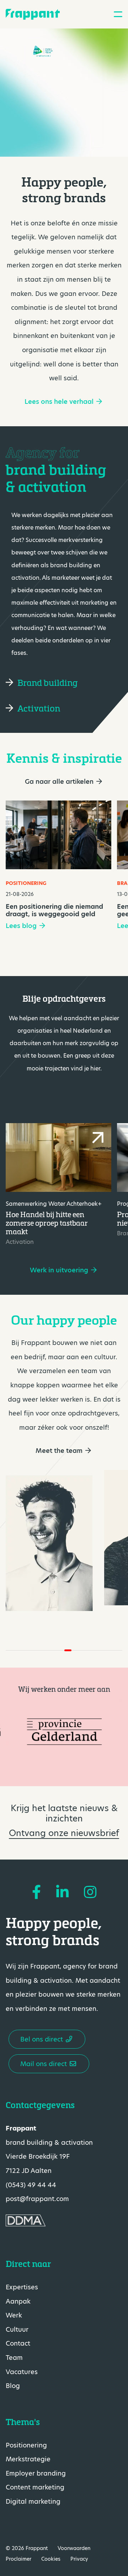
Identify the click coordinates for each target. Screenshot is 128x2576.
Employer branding (36, 2473)
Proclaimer (18, 2559)
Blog (13, 2386)
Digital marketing (33, 2501)
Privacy (79, 2559)
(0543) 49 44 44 (31, 2184)
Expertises (22, 2287)
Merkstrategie (28, 2459)
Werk (14, 2315)
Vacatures (22, 2371)
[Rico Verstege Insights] (49, 1543)
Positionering (26, 2445)
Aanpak (18, 2301)
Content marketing (35, 2487)
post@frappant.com (37, 2199)
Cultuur (17, 2329)
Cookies (51, 2559)
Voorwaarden (74, 2548)
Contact (18, 2343)
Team (14, 2358)
